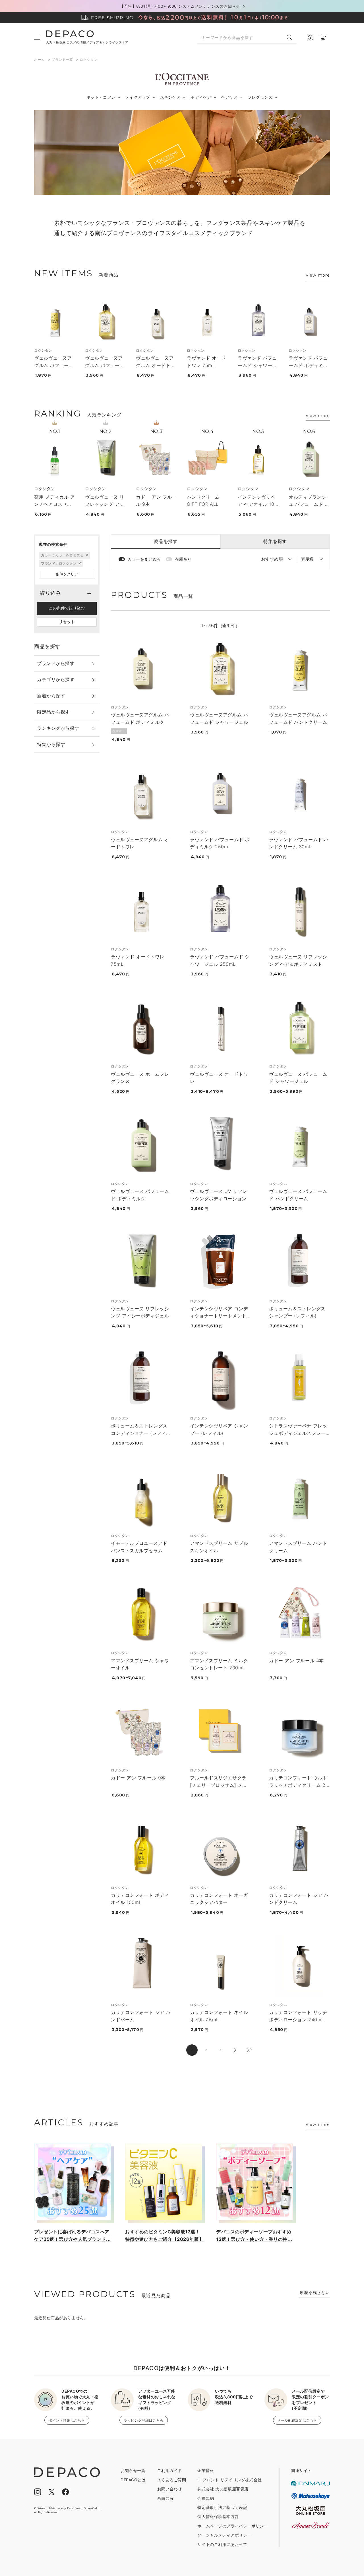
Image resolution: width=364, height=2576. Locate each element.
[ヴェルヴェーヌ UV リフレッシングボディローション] (220, 1145)
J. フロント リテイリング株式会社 (229, 2480)
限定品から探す (53, 712)
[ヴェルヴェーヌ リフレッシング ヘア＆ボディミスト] (299, 910)
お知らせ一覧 (133, 2470)
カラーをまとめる (144, 559)
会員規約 (206, 2498)
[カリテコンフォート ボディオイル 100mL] (141, 1849)
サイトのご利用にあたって (222, 2544)
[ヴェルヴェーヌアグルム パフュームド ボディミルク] (141, 668)
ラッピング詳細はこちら (144, 2420)
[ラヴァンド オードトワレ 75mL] (207, 322)
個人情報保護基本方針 (218, 2516)
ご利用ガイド (170, 2470)
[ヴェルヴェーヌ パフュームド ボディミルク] (141, 1145)
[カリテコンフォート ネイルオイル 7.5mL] (220, 1966)
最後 (249, 2050)
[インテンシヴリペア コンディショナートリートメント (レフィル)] (220, 1262)
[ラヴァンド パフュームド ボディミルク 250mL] (309, 322)
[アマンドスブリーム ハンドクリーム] (299, 1497)
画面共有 (166, 2498)
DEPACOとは (133, 2480)
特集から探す (51, 744)
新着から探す (51, 696)
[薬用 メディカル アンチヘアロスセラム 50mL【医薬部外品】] (55, 459)
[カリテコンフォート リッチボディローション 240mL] (299, 1966)
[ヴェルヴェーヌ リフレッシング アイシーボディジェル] (106, 459)
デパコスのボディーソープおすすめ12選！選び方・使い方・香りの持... (254, 2235)
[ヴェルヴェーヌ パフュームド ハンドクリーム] (299, 1145)
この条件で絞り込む (67, 608)
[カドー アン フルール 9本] (156, 459)
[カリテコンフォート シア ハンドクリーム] (299, 1849)
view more (318, 275)
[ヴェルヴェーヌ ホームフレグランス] (141, 1027)
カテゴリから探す (56, 679)
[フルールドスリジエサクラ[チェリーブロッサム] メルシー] (220, 1731)
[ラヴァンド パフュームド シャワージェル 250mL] (258, 322)
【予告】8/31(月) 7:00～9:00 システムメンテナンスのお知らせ (180, 6)
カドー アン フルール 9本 (138, 1778)
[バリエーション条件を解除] (86, 555)
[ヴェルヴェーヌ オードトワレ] (220, 1027)
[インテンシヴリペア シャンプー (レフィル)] (220, 1379)
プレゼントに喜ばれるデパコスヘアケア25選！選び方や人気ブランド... (73, 2235)
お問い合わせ (170, 2489)
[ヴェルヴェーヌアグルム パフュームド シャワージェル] (106, 322)
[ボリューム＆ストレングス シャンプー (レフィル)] (299, 1262)
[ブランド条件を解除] (79, 563)
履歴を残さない (315, 2292)
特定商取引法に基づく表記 (222, 2507)
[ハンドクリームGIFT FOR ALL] (207, 459)
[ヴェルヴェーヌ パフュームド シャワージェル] (299, 1027)
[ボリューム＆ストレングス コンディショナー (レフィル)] (141, 1379)
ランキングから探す (58, 728)
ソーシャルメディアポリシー (224, 2535)
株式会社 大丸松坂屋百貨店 (223, 2489)
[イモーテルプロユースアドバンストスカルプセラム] (141, 1497)
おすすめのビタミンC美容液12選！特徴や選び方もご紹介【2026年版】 (164, 2235)
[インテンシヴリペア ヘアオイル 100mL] (258, 459)
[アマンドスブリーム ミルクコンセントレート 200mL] (220, 1614)
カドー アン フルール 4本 (296, 1661)
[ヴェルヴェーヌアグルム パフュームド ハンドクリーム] (55, 322)
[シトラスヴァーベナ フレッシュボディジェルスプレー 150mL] (299, 1379)
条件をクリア (67, 574)
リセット (67, 622)
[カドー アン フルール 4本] (299, 1614)
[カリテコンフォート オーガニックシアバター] (220, 1849)
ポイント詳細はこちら (67, 2420)
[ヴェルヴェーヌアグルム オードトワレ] (156, 322)
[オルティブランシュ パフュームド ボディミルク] (309, 459)
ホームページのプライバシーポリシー (233, 2526)
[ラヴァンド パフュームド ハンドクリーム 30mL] (299, 793)
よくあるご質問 (172, 2480)
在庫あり (183, 559)
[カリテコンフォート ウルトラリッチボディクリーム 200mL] (299, 1731)
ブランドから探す (56, 663)
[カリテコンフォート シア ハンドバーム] (141, 1966)
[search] (292, 37)
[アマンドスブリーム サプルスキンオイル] (220, 1497)
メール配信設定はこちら (297, 2420)
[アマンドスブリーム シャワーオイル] (141, 1614)
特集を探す (275, 541)
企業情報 (206, 2470)
